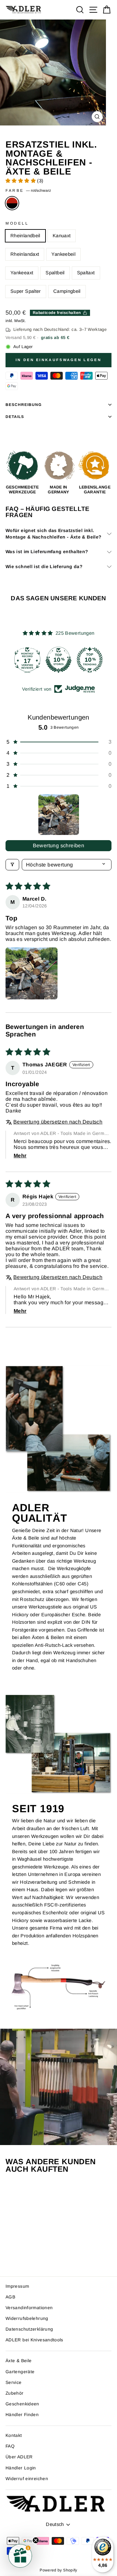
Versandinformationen (29, 2308)
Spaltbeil (55, 273)
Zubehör (15, 2393)
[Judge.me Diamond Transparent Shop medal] (27, 660)
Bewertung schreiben (59, 846)
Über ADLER (19, 2457)
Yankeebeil (63, 254)
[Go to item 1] (59, 815)
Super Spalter (26, 291)
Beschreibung (24, 404)
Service (14, 2382)
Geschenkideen (22, 2404)
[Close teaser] (36, 2540)
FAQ (10, 2446)
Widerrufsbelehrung (27, 2318)
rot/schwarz (12, 203)
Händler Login (21, 2468)
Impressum (17, 2286)
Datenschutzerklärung (29, 2329)
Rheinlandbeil (25, 236)
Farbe (28, 190)
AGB (10, 2297)
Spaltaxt (86, 273)
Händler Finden (22, 2415)
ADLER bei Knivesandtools (34, 2340)
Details (15, 416)
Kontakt (14, 2435)
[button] (21, 181)
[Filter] (12, 865)
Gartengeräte (20, 2372)
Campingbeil (67, 291)
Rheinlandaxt (25, 254)
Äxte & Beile (19, 2361)
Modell (17, 223)
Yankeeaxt (22, 273)
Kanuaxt (62, 236)
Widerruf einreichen (27, 2479)
